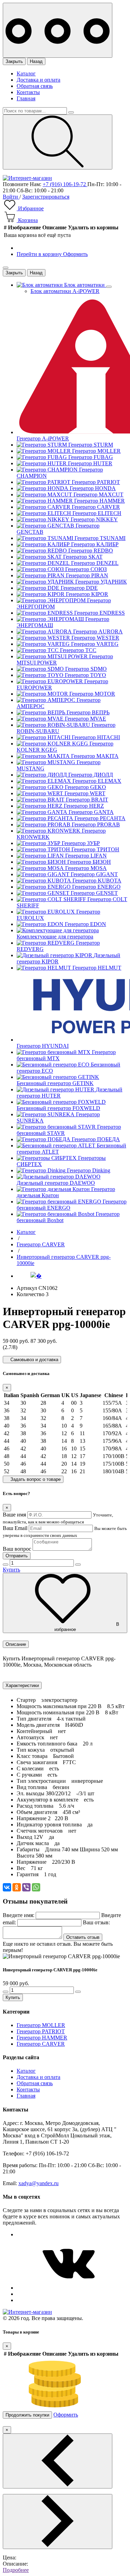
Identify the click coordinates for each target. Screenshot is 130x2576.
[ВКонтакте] (7, 1887)
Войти (11, 197)
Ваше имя (14, 1515)
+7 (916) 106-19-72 (65, 184)
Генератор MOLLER (41, 2025)
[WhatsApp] (36, 1887)
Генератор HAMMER (42, 2038)
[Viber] (26, 1887)
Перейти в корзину (40, 254)
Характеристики (22, 1685)
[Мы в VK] (69, 2288)
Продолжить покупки (27, 2415)
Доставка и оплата (38, 80)
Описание (16, 1644)
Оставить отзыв (83, 1937)
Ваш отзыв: (96, 1922)
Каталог (26, 74)
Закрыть (14, 61)
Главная (26, 98)
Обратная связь (35, 86)
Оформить (75, 254)
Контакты (28, 92)
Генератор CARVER (41, 2044)
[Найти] (58, 142)
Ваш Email (15, 1528)
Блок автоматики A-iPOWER (65, 291)
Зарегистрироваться (46, 197)
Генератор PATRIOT (41, 2031)
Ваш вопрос (17, 1549)
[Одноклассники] (17, 1887)
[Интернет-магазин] (27, 178)
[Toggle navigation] (58, 30)
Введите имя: (19, 1915)
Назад (36, 61)
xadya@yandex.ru (38, 2183)
